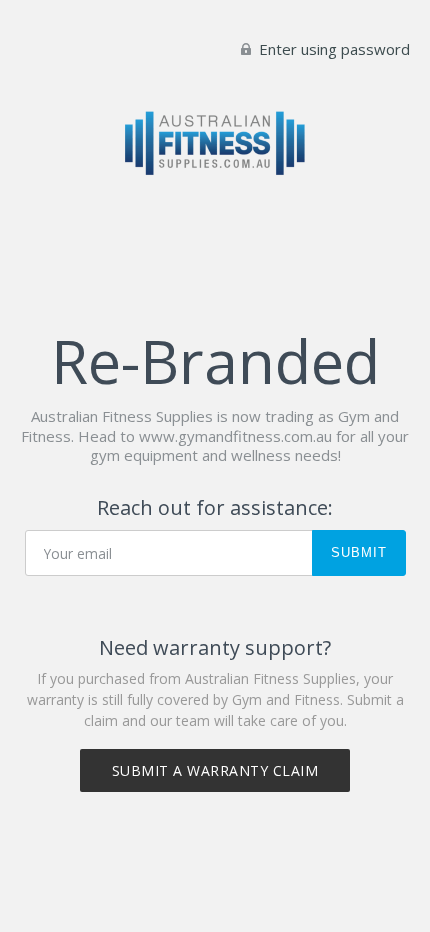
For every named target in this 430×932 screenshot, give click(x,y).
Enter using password (332, 49)
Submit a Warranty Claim (215, 770)
